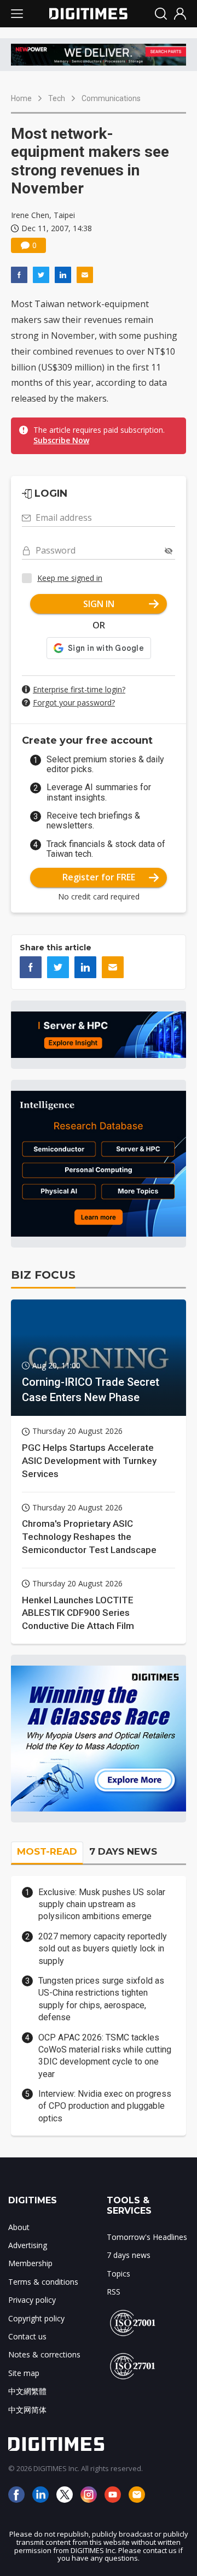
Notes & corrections (44, 2354)
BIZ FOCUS (43, 1275)
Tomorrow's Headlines (147, 2237)
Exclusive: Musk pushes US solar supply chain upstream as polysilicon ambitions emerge (102, 1904)
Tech (57, 98)
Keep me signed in (70, 578)
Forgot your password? (74, 702)
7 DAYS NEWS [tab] (123, 1851)
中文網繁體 (27, 2391)
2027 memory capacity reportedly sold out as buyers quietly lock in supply (103, 1949)
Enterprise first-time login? (79, 689)
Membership (30, 2263)
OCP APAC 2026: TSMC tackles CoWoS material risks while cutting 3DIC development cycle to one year (105, 2056)
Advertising (28, 2245)
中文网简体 (27, 2410)
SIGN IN (99, 604)
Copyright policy (36, 2318)
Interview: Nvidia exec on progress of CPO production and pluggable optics (105, 2106)
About (19, 2227)
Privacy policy (32, 2300)
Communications (111, 98)
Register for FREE (99, 877)
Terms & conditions (43, 2282)
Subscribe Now (61, 440)
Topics (118, 2274)
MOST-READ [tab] (47, 1851)
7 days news (129, 2255)
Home (21, 98)
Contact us (27, 2336)
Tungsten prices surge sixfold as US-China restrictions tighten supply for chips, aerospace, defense (101, 1999)
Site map (24, 2373)
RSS (114, 2292)
